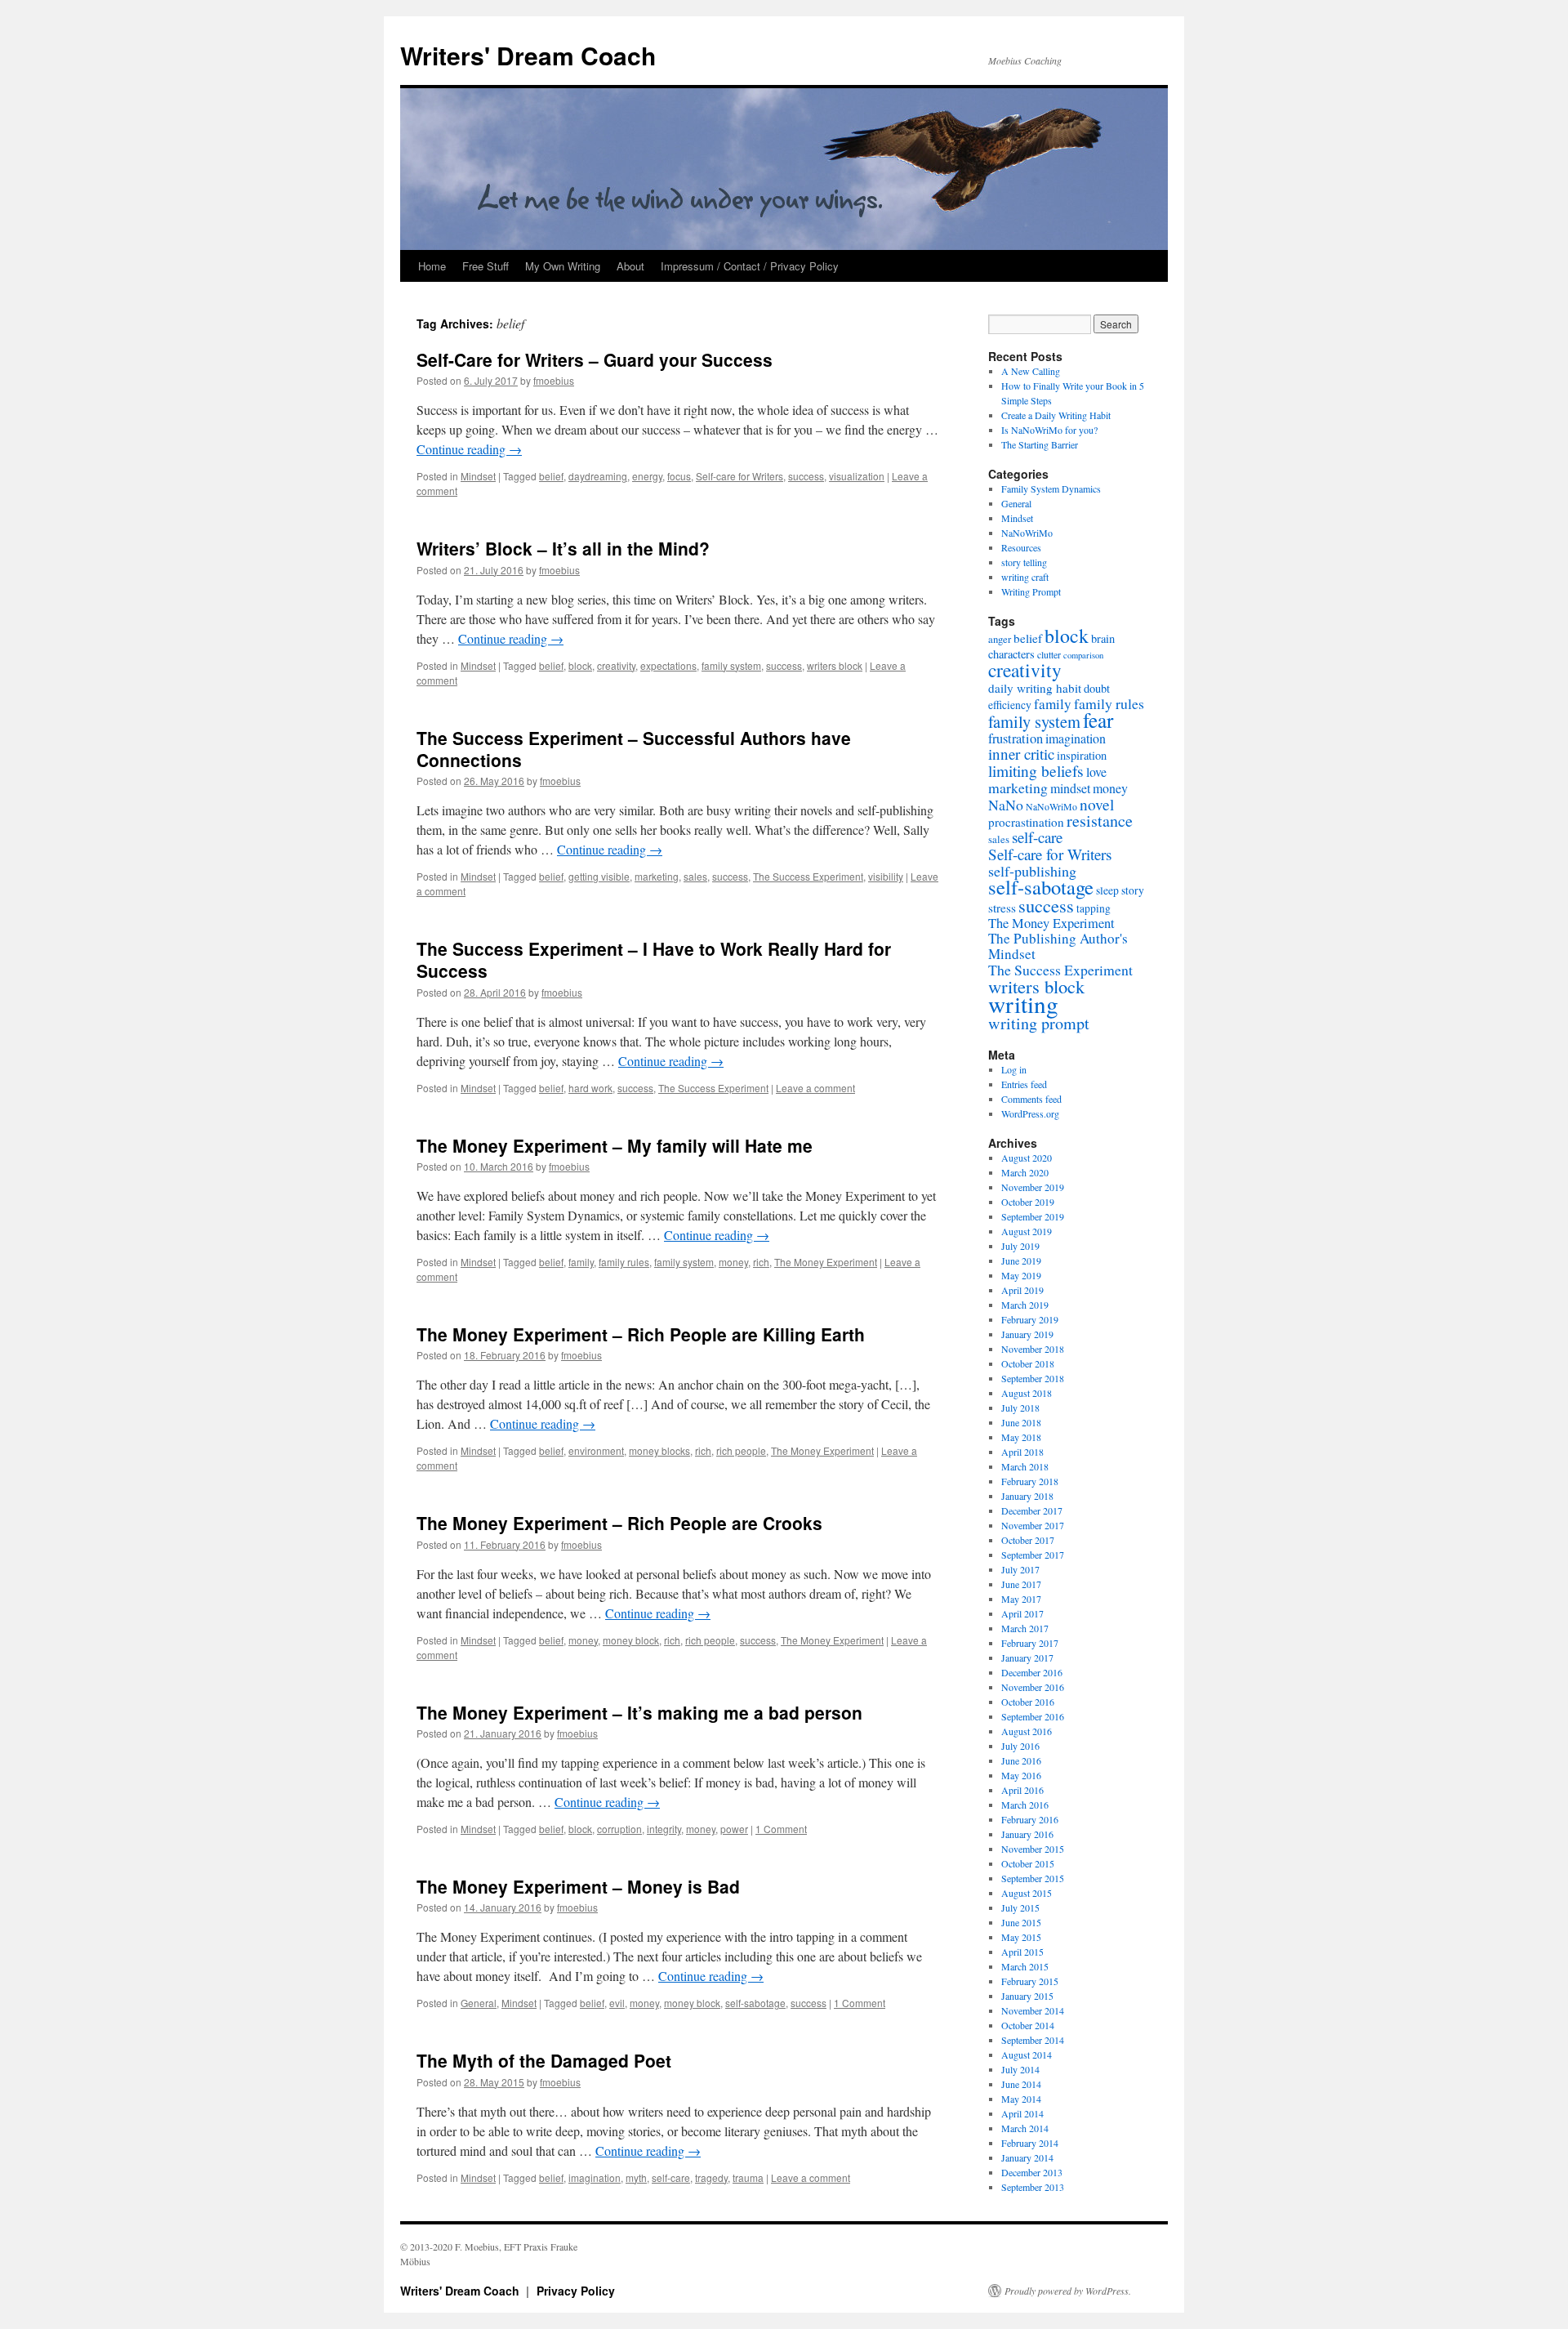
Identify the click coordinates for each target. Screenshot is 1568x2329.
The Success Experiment (808, 876)
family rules (624, 1262)
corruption (619, 1829)
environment (596, 1450)
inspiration (1082, 755)
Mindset (478, 476)
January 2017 (1027, 1658)
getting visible (599, 876)
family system (731, 665)
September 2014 (1033, 2040)
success (806, 476)
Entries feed (1024, 1084)
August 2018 (1027, 1393)
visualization (857, 476)
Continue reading (469, 449)
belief (551, 476)
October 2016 (1028, 1702)
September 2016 (1033, 1716)
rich (761, 1262)
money (733, 1262)
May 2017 (1021, 1599)
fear (1098, 720)
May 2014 (1021, 2099)
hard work (590, 1088)
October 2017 (1028, 1540)
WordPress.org (1030, 1113)
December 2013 (1032, 2172)
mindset (1070, 788)
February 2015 (1030, 1981)
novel (1097, 804)
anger (1000, 639)
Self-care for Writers (739, 476)
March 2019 (1025, 1305)
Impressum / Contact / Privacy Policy (750, 266)
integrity (664, 1829)
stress (1002, 908)
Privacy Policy (576, 2291)
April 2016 (1022, 1790)
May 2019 (1021, 1275)
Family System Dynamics (1051, 489)
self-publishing (1032, 871)
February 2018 (1030, 1481)
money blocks (659, 1450)
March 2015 (1025, 1966)
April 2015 (1022, 1952)
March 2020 (1025, 1172)
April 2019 (1022, 1290)
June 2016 (1021, 1760)
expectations (668, 665)
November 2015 (1033, 1849)
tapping (1094, 908)
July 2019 (1020, 1246)
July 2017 (1020, 1569)
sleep (1107, 890)
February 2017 (1030, 1643)
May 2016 (1021, 1775)
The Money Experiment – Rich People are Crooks (619, 1523)
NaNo (1006, 805)
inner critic (1021, 754)
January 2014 (1027, 2157)
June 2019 (1021, 1260)
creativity (616, 665)
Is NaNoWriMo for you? (1049, 430)
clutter (1049, 654)
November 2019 (1033, 1187)
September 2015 (1033, 1878)
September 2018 (1033, 1378)
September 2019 (1033, 1216)
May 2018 (1021, 1437)
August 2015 (1027, 1893)
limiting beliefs (1036, 770)
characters (1011, 654)
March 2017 (1025, 1628)
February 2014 (1030, 2143)
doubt (1097, 688)
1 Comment (781, 1829)
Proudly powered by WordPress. (1068, 2291)
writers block (835, 665)
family (581, 1262)
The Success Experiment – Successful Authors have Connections (634, 749)
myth (636, 2177)
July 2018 (1020, 1408)
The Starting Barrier (1040, 444)
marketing (657, 876)
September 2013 (1033, 2187)
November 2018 (1033, 1349)
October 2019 (1028, 1202)
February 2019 (1030, 1319)
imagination (595, 2177)
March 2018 (1025, 1466)
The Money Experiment (826, 1262)
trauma (748, 2177)
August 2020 (1027, 1158)
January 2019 (1027, 1334)
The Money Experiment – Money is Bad (578, 1886)
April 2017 (1022, 1613)
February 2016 (1030, 1819)
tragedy (711, 2177)
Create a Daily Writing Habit (1056, 415)
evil (617, 2003)
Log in (1014, 1069)
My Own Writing (563, 266)
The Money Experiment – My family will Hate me (615, 1145)
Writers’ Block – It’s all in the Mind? (563, 548)
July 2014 (1020, 2069)
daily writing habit (1035, 688)
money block (631, 1640)
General (479, 2003)
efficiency (1010, 705)
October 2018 (1028, 1363)
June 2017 (1021, 1584)
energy (647, 476)
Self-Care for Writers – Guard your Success (595, 359)
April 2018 (1022, 1452)
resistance (1100, 821)
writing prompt (1039, 1023)
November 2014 (1033, 2010)
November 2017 (1033, 1525)
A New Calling (1031, 371)
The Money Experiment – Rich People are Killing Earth (641, 1334)
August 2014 (1027, 2055)
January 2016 (1027, 1834)
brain (1103, 638)
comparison (1083, 655)
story (1133, 890)
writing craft (1025, 577)
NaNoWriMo (1027, 533)
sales (695, 876)
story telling (1024, 562)
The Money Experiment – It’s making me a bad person (639, 1712)
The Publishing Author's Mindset (1058, 946)
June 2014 (1021, 2084)
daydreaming (598, 476)
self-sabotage (755, 2003)
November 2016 (1033, 1687)
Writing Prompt (1031, 591)
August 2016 (1027, 1731)
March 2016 (1025, 1805)
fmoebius (554, 380)
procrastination (1026, 822)
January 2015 (1027, 1996)
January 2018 (1027, 1496)
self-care (671, 2177)
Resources (1021, 547)
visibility (886, 876)
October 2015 (1028, 1863)
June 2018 (1021, 1422)
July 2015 (1020, 1907)
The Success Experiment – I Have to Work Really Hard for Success (654, 959)
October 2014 (1028, 2025)
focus (679, 476)
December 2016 (1032, 1672)
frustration (1016, 738)
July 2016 (1020, 1746)
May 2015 (1021, 1937)
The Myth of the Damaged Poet (544, 2060)
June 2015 (1021, 1922)
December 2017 (1032, 1510)
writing (1023, 1004)
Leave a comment (815, 1088)
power (734, 1829)
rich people (741, 1450)
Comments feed (1031, 1099)
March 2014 (1025, 2128)
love (1096, 772)
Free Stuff (486, 266)
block (580, 665)
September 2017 (1033, 1555)
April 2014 (1022, 2113)
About (630, 266)
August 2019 (1027, 1231)
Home (432, 266)
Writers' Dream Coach (528, 55)
